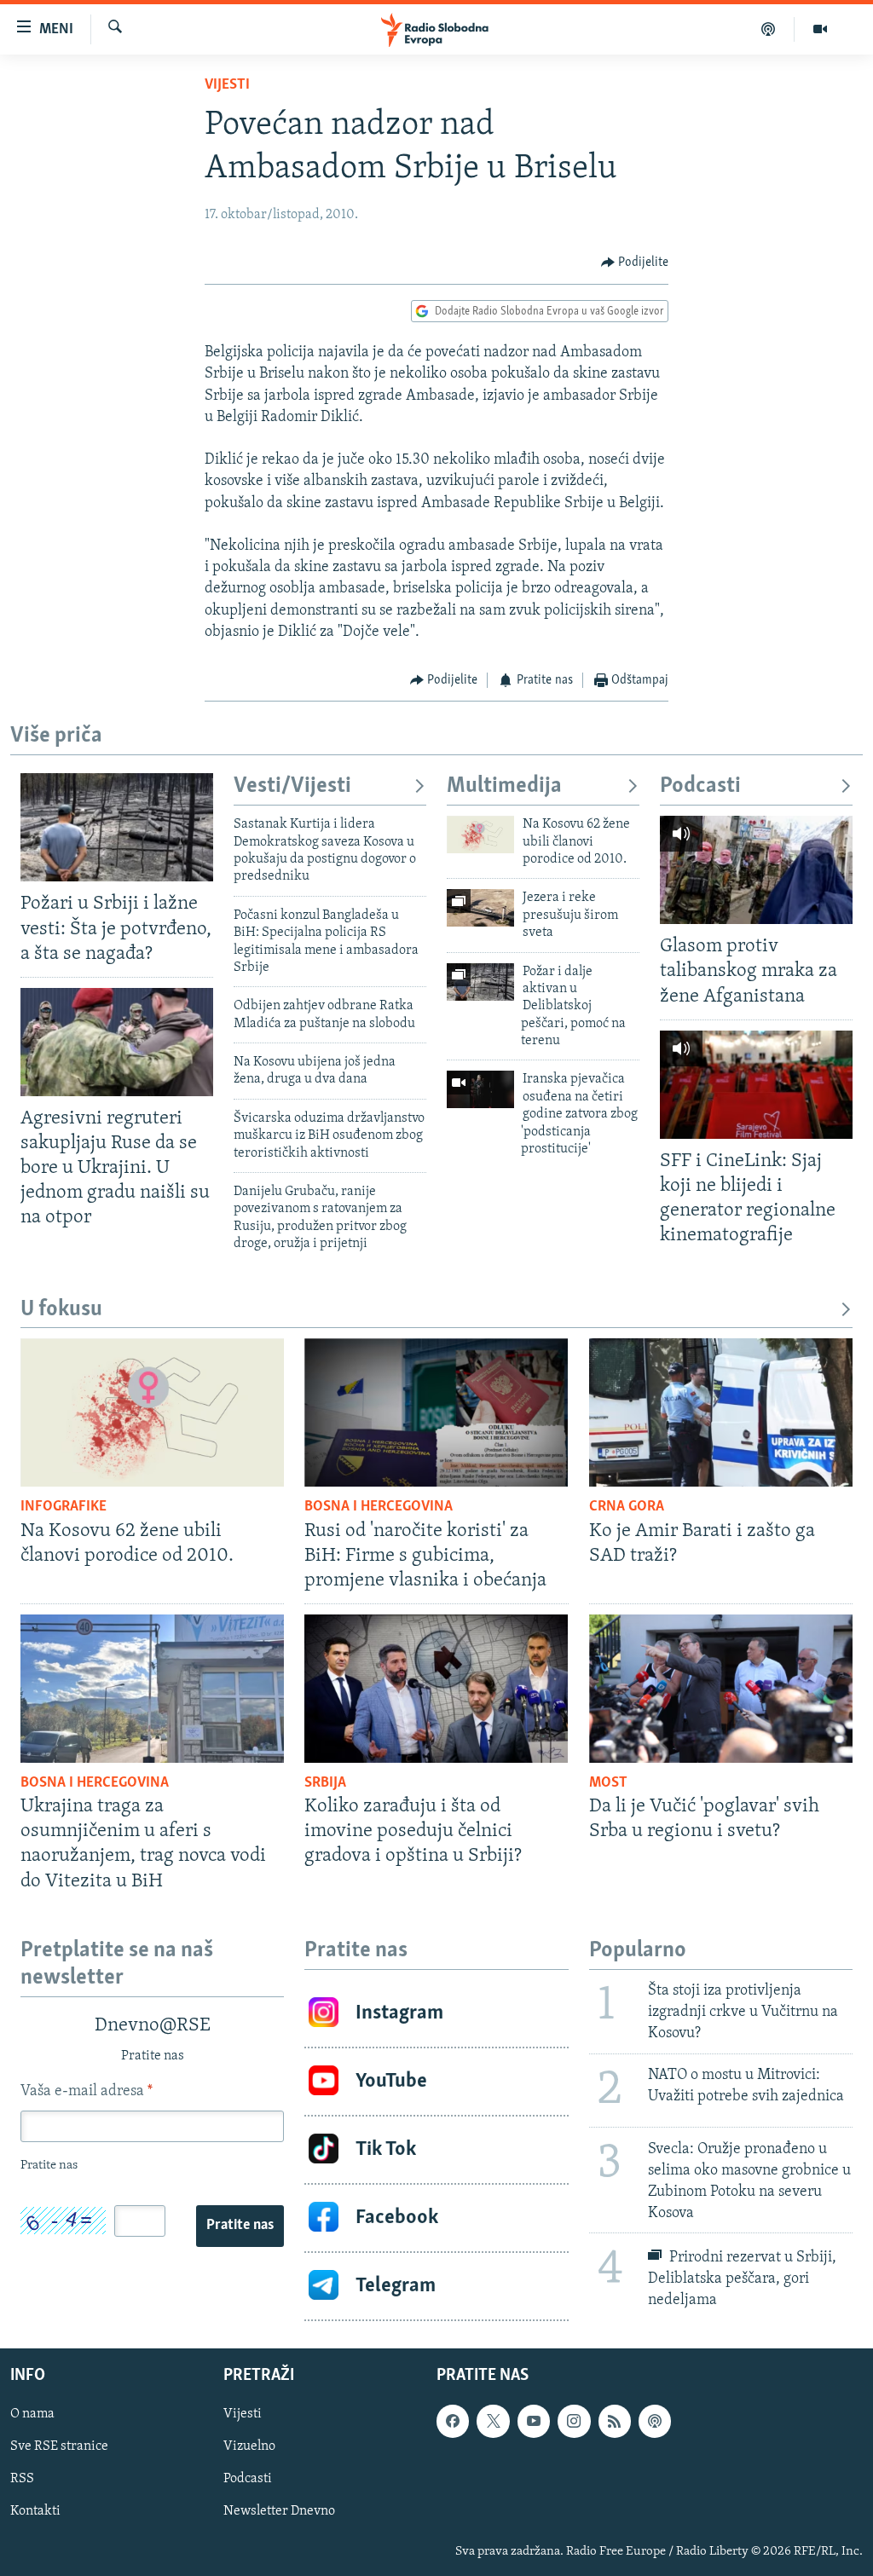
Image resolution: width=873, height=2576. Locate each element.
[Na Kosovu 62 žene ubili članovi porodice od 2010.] (480, 835)
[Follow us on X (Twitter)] (493, 2422)
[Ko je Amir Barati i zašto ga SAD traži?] (721, 1412)
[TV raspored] (655, 2422)
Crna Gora (627, 1507)
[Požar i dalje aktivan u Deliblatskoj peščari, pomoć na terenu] (480, 982)
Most (608, 1783)
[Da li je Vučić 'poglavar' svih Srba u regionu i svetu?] (721, 1689)
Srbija (325, 1783)
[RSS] (615, 2422)
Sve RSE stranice (59, 2447)
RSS (22, 2480)
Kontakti (35, 2512)
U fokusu (61, 1310)
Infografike (64, 1507)
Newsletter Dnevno (279, 2512)
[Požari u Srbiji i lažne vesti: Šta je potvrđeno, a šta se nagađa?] (117, 827)
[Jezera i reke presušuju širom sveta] (480, 908)
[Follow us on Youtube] (534, 2422)
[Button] (635, 263)
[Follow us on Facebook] (453, 2422)
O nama (32, 2415)
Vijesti (227, 85)
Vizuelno (249, 2447)
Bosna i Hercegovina (379, 1507)
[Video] (820, 29)
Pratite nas (240, 2226)
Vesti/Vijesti (292, 786)
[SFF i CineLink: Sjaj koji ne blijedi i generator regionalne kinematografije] (756, 1085)
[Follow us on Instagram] (574, 2422)
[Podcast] (769, 29)
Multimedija (504, 786)
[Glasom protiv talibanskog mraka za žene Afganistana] (756, 870)
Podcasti (700, 786)
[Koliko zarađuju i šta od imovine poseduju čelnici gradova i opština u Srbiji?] (436, 1689)
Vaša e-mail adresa (87, 2092)
